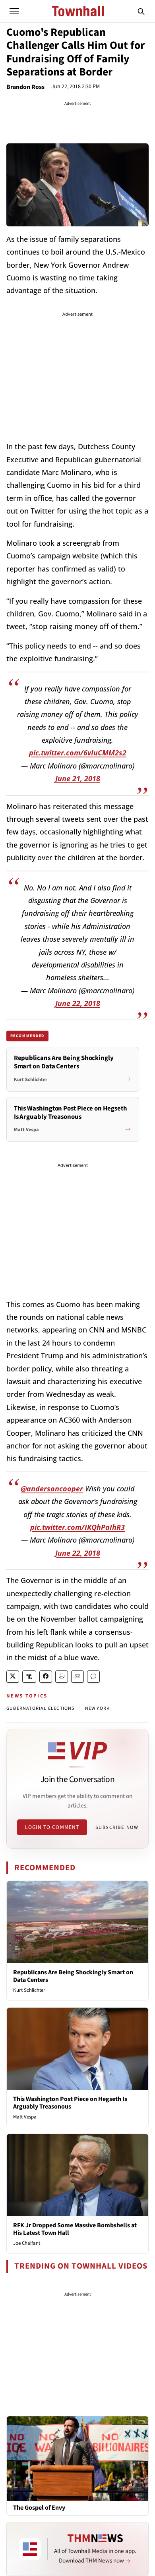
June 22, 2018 (78, 1003)
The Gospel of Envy (39, 2508)
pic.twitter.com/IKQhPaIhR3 (77, 1527)
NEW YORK (98, 1708)
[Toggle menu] (14, 11)
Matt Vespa (25, 2117)
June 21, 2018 (78, 778)
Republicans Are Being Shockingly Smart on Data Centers (73, 1976)
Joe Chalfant (27, 2243)
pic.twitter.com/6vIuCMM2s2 (78, 753)
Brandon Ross (25, 87)
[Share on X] (13, 1677)
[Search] (141, 11)
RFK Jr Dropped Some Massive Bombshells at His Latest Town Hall (75, 2229)
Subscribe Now (117, 1827)
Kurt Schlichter (29, 1990)
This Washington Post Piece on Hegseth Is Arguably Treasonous (70, 2103)
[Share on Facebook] (46, 1677)
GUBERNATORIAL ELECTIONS (41, 1708)
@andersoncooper (52, 1489)
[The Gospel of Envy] (77, 2458)
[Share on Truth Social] (29, 1677)
